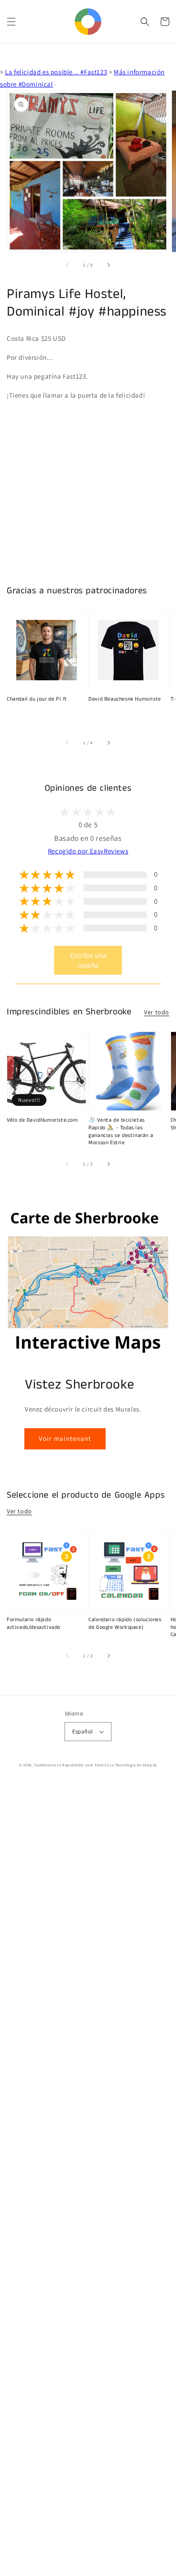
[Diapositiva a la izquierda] (68, 265)
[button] (11, 22)
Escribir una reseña (88, 960)
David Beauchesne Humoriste (125, 699)
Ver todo (157, 1012)
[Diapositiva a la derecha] (108, 265)
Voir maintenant (65, 1438)
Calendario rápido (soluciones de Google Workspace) (125, 1624)
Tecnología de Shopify (136, 1765)
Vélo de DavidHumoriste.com (42, 1120)
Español (83, 1731)
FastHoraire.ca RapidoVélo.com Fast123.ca (74, 1765)
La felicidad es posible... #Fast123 (56, 72)
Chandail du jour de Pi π (37, 699)
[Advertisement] (88, 2179)
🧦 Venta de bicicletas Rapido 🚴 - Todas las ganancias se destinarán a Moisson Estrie (121, 1132)
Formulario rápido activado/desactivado (34, 1624)
